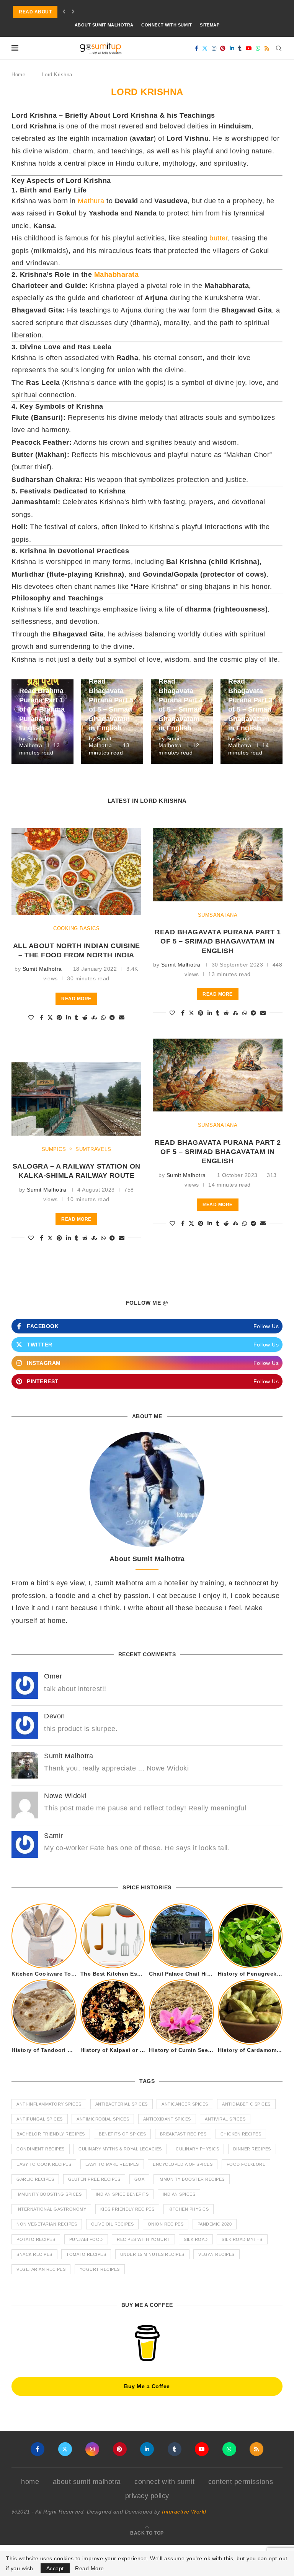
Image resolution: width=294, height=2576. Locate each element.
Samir (54, 1836)
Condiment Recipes (41, 2149)
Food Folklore (246, 2164)
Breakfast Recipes (183, 2134)
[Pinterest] (223, 48)
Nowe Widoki (65, 1796)
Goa (140, 2179)
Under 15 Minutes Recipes (152, 2254)
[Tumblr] (240, 48)
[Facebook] (197, 48)
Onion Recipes (166, 2224)
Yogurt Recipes (100, 2269)
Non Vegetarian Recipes (47, 2224)
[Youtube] (249, 48)
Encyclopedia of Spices (183, 2164)
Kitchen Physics (189, 2209)
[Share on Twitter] (50, 1018)
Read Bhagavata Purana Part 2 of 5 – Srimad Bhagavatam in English (218, 1152)
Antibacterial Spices (122, 2104)
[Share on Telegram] (112, 1018)
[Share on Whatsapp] (104, 1018)
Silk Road (196, 2239)
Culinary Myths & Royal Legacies (120, 2149)
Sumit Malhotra (42, 969)
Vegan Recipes (216, 2254)
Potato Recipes (36, 2239)
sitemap (210, 25)
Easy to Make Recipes (112, 2164)
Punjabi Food (86, 2239)
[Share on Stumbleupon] (94, 1018)
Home (18, 75)
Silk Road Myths (242, 2239)
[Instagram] (214, 48)
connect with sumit (167, 25)
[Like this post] (31, 1018)
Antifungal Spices (40, 2119)
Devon (55, 1716)
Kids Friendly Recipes (127, 2209)
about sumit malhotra (104, 25)
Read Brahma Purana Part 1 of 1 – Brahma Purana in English (42, 709)
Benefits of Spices (122, 2134)
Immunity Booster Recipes (192, 2179)
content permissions (241, 2482)
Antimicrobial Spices (103, 2119)
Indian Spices (179, 2194)
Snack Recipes (34, 2254)
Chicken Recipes (241, 2134)
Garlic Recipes (35, 2179)
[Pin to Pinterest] (60, 1018)
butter (219, 238)
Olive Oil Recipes (113, 2224)
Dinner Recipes (252, 2149)
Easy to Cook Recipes (44, 2164)
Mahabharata (117, 275)
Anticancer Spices (185, 2104)
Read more (76, 999)
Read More (90, 2568)
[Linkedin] (232, 48)
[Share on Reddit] (85, 1018)
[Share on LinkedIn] (69, 1018)
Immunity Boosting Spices (49, 2194)
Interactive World (184, 2512)
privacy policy (147, 2496)
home (30, 2482)
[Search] (279, 48)
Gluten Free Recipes (94, 2179)
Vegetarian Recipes (41, 2269)
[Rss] (267, 48)
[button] (64, 12)
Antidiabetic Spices (246, 2104)
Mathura (91, 201)
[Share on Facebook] (42, 1018)
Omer (53, 1676)
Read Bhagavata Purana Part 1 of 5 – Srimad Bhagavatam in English (218, 941)
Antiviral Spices (225, 2119)
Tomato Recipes (86, 2254)
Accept (55, 2568)
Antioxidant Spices (167, 2119)
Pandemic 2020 (215, 2224)
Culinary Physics (197, 2149)
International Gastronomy (51, 2209)
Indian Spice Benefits (122, 2194)
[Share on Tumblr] (77, 1018)
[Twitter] (205, 48)
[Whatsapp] (258, 48)
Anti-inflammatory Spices (49, 2104)
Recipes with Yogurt (143, 2239)
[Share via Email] (122, 1018)
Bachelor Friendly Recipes (51, 2134)
